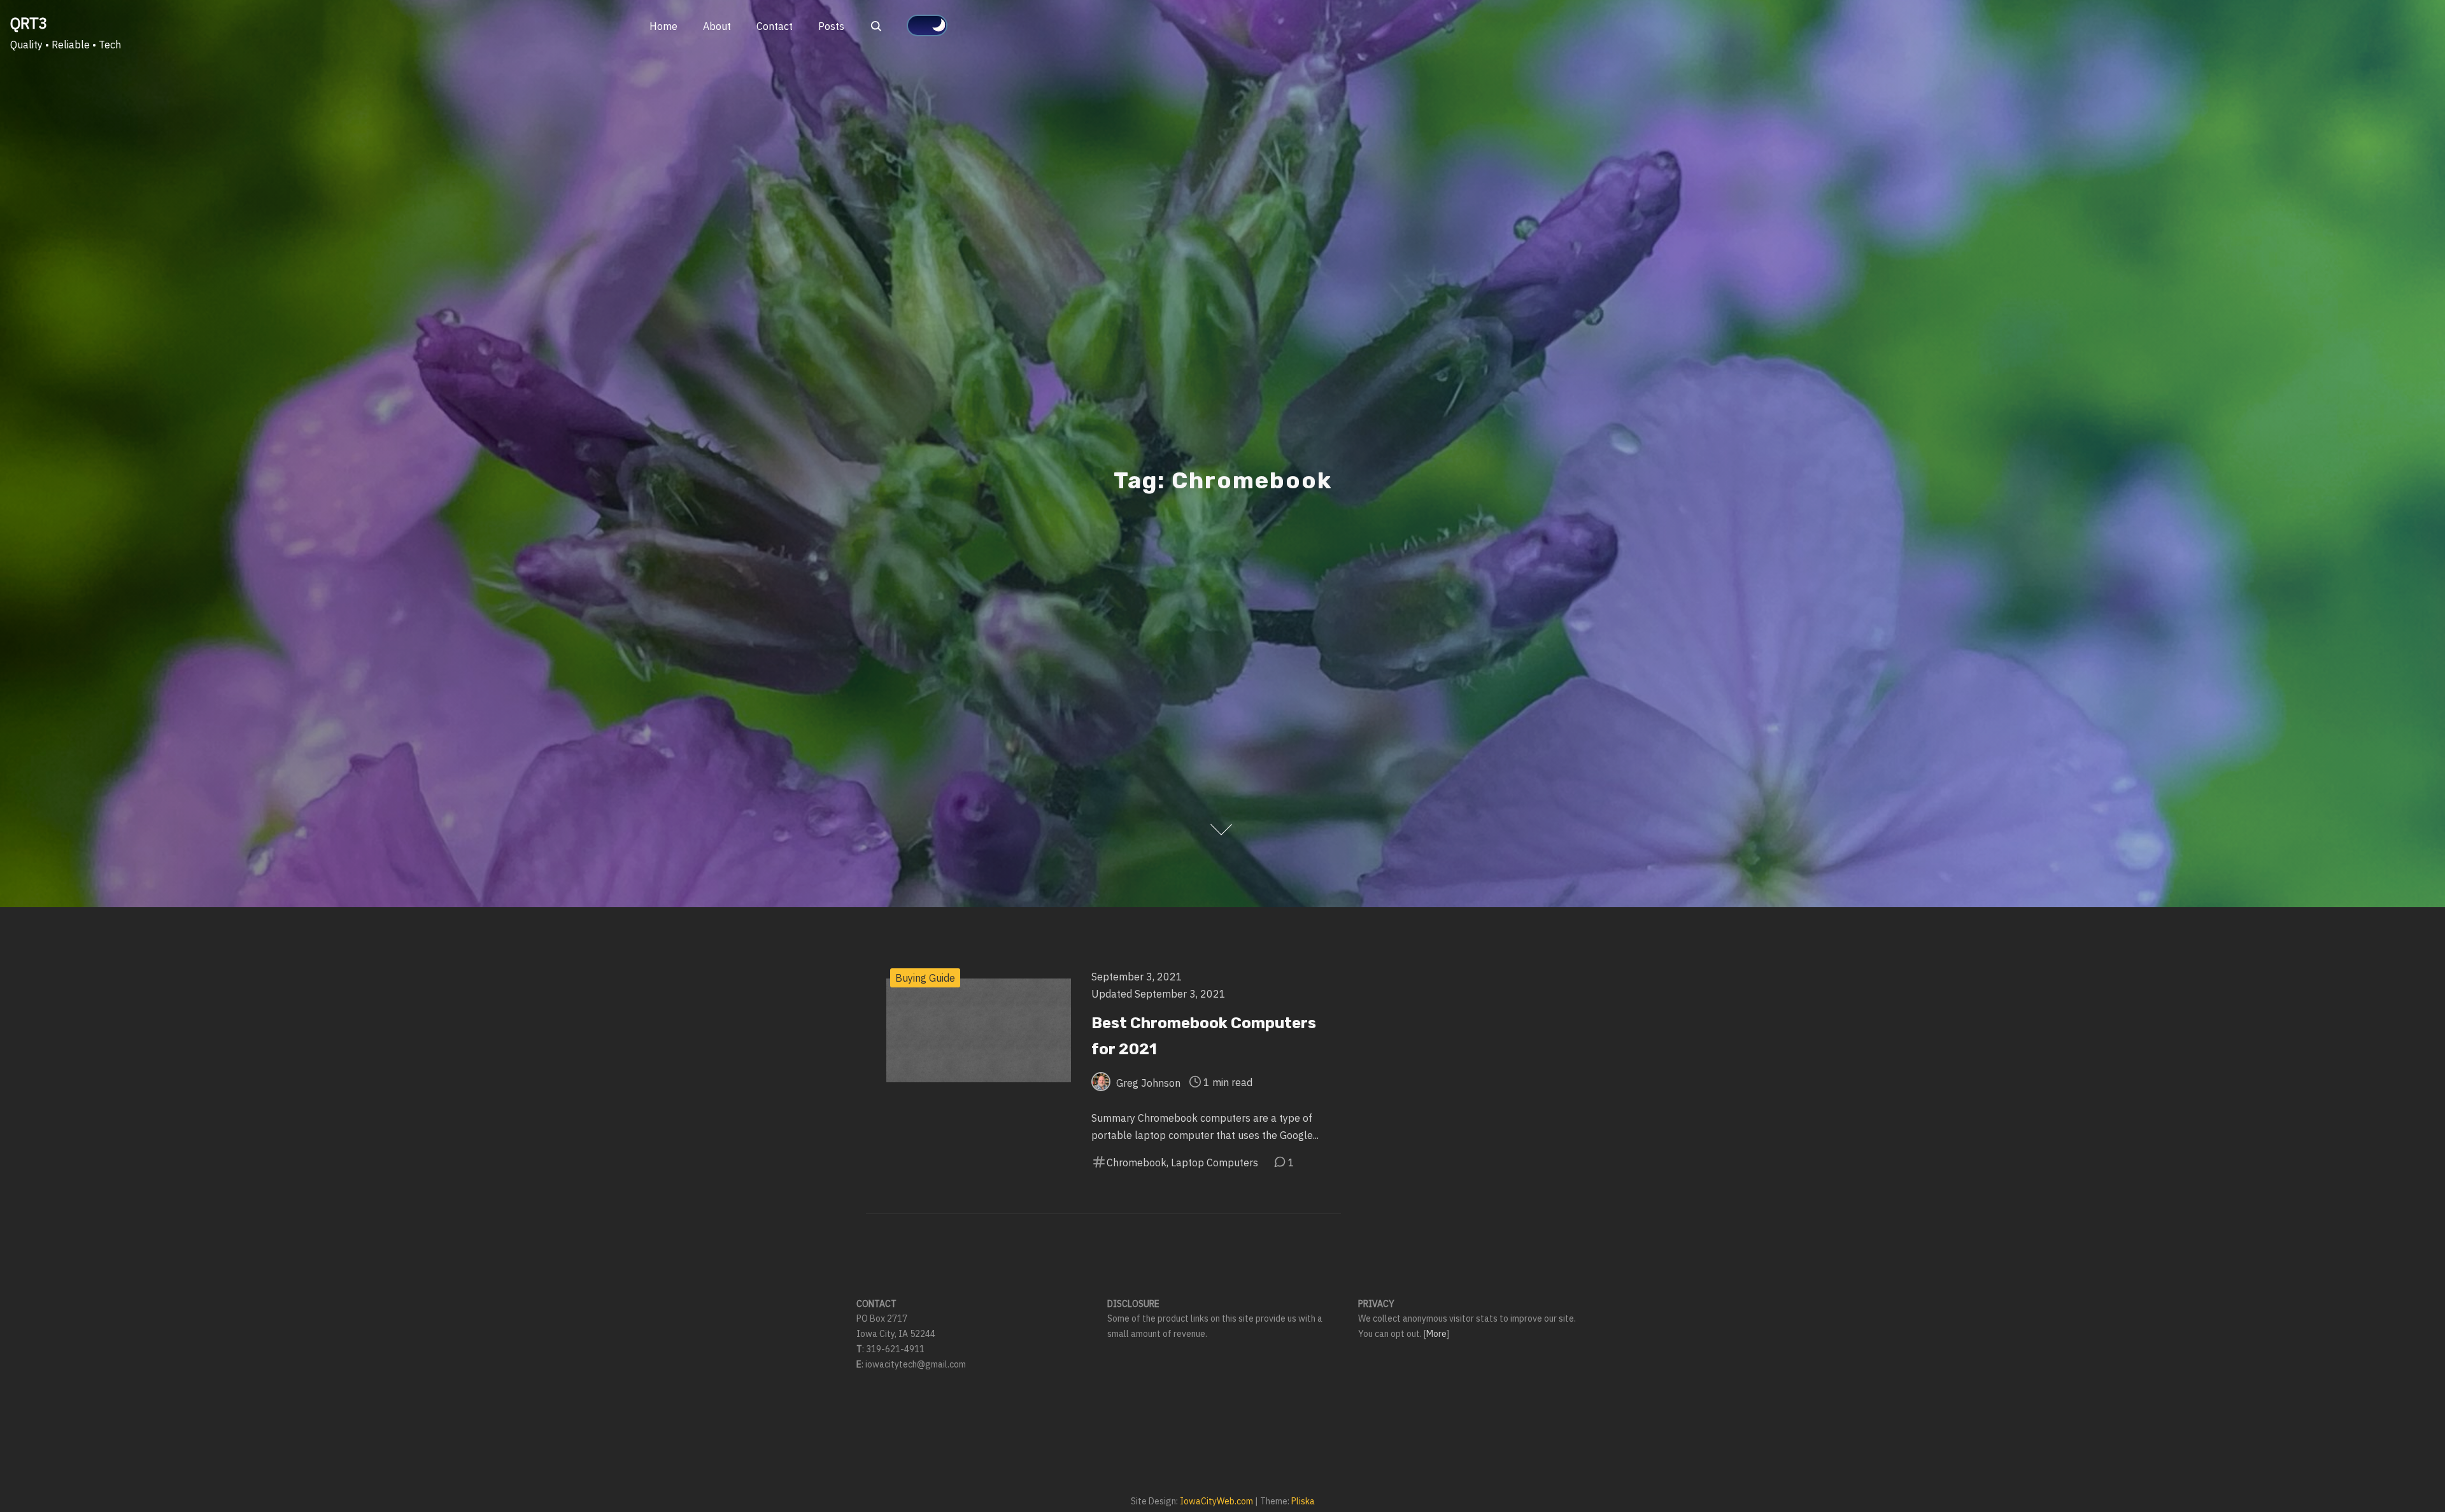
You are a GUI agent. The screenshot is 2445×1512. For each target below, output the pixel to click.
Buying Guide (925, 978)
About (717, 26)
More (1436, 1334)
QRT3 (29, 23)
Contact (775, 26)
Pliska (1303, 1501)
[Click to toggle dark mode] (927, 25)
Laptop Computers (1215, 1162)
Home (663, 26)
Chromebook (1137, 1162)
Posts (831, 26)
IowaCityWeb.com (1216, 1501)
